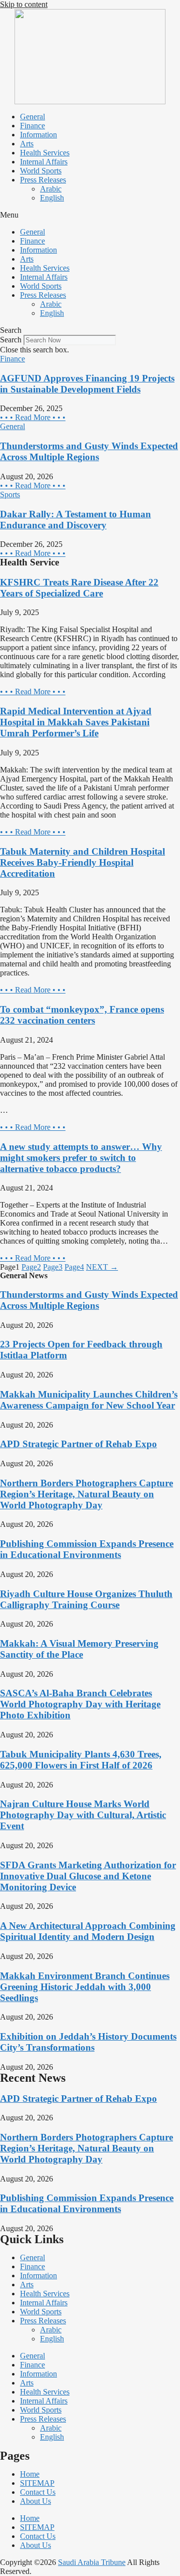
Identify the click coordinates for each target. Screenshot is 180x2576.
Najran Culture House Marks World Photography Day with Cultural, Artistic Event (83, 1815)
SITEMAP (37, 2483)
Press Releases (43, 180)
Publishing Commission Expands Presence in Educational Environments (87, 1549)
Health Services (45, 153)
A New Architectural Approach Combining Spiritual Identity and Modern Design (88, 1931)
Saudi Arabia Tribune (92, 2562)
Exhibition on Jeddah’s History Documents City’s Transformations (88, 2042)
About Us (35, 2501)
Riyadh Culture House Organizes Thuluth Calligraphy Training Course (86, 1599)
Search (11, 340)
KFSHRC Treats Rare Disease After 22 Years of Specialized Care (79, 588)
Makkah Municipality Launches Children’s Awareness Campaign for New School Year (89, 1400)
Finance (32, 126)
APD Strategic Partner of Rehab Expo (78, 1444)
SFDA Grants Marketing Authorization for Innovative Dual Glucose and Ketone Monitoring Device (88, 1876)
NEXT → (102, 1267)
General (32, 117)
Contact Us (38, 2492)
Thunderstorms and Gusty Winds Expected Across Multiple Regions (89, 451)
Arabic (51, 189)
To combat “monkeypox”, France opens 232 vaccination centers (82, 1015)
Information (38, 135)
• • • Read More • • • (33, 417)
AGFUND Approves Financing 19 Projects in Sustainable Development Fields (87, 384)
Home (30, 2474)
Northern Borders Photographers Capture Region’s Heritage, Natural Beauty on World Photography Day (86, 1494)
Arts (27, 144)
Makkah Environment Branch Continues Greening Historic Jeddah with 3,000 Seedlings (85, 1987)
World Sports (41, 171)
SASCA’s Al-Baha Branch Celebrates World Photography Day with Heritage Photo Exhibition (80, 1704)
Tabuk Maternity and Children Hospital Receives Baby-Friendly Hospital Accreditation (82, 862)
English (52, 198)
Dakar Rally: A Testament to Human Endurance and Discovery (75, 520)
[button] (90, 215)
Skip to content (24, 4)
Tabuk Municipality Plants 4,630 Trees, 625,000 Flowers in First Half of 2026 (81, 1760)
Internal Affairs (44, 162)
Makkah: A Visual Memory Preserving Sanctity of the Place (79, 1649)
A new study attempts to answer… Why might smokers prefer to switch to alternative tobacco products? (81, 1158)
